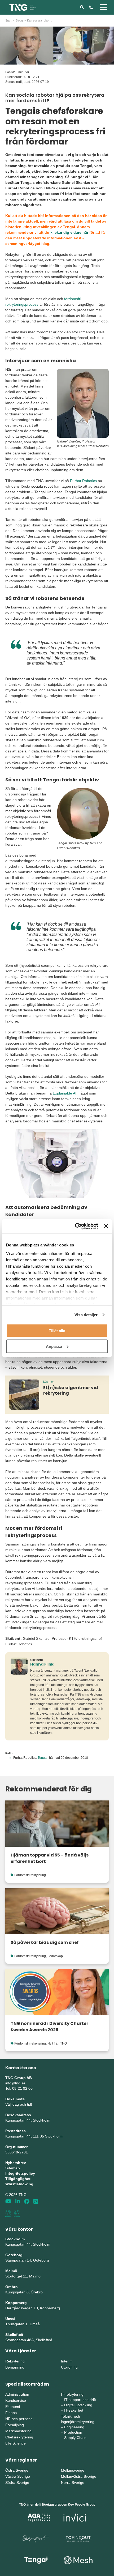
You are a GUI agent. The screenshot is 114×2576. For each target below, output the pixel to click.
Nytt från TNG (57, 2043)
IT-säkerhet (74, 2410)
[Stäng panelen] (106, 1226)
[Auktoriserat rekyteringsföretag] (17, 2213)
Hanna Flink (42, 1664)
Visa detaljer (86, 1315)
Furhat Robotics (83, 481)
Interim (67, 2361)
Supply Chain (75, 2438)
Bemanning (15, 2367)
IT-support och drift (80, 2400)
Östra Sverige (17, 2470)
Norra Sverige (73, 2483)
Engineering (74, 2427)
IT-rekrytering (72, 2394)
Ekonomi (13, 2407)
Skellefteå (14, 2335)
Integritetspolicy (20, 2173)
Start (8, 20)
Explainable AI (65, 1093)
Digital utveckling (78, 2405)
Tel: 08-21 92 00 (19, 2088)
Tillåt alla (57, 1331)
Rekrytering (15, 2361)
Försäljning (15, 2425)
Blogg (19, 20)
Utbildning (69, 2367)
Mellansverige (73, 2470)
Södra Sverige (17, 2483)
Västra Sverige (18, 2476)
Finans (11, 2413)
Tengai (43, 1758)
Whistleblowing (19, 2184)
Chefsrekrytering (19, 2437)
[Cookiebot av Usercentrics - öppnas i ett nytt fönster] (75, 1226)
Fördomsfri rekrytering (30, 1875)
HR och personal (19, 2419)
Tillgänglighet (18, 2179)
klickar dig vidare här (69, 232)
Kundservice (16, 2400)
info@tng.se (15, 2083)
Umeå (10, 2319)
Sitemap (13, 2168)
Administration (17, 2394)
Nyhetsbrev (16, 2163)
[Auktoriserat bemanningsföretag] (8, 2213)
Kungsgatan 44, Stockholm (28, 2120)
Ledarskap (55, 1956)
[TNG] (23, 7)
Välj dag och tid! (19, 2104)
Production (73, 2432)
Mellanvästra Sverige (79, 2476)
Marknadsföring (18, 2431)
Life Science (16, 2443)
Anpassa (54, 1346)
